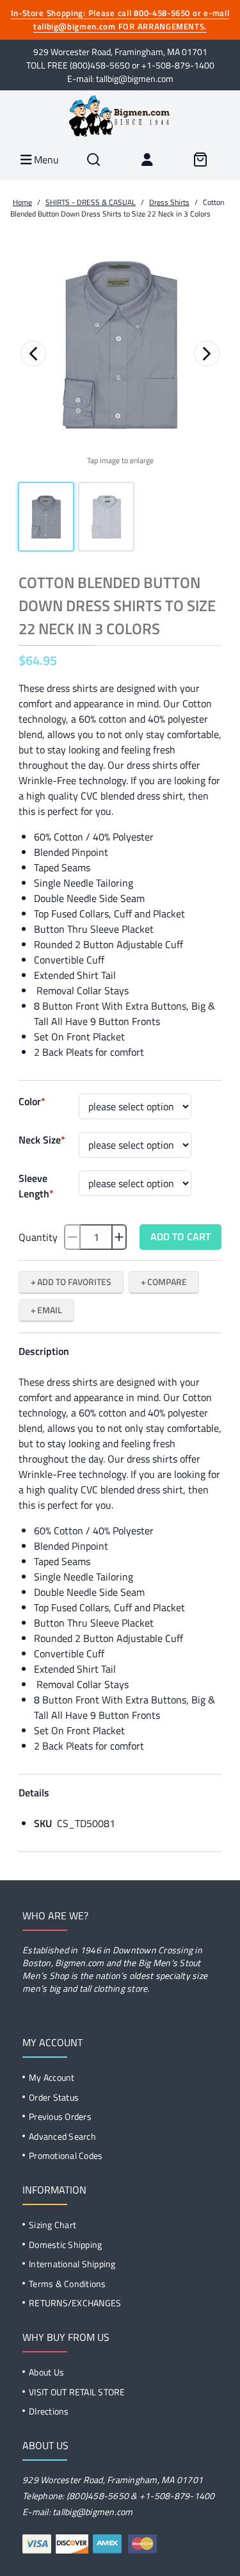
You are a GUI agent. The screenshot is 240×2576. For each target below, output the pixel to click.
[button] (120, 345)
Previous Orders (60, 2116)
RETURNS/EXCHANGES (75, 2303)
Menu (45, 160)
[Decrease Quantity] (72, 1237)
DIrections (49, 2411)
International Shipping (72, 2264)
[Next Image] (207, 354)
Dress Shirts (169, 202)
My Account (52, 2077)
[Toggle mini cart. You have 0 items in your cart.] (200, 160)
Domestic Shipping (65, 2244)
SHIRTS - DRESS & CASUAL (91, 202)
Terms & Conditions (68, 2284)
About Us (46, 2372)
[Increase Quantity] (119, 1237)
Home (22, 202)
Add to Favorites (74, 1282)
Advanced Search (62, 2136)
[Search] (93, 160)
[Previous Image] (33, 354)
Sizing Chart (52, 2225)
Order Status (54, 2097)
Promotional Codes (66, 2155)
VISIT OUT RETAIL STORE (77, 2392)
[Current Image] (46, 517)
